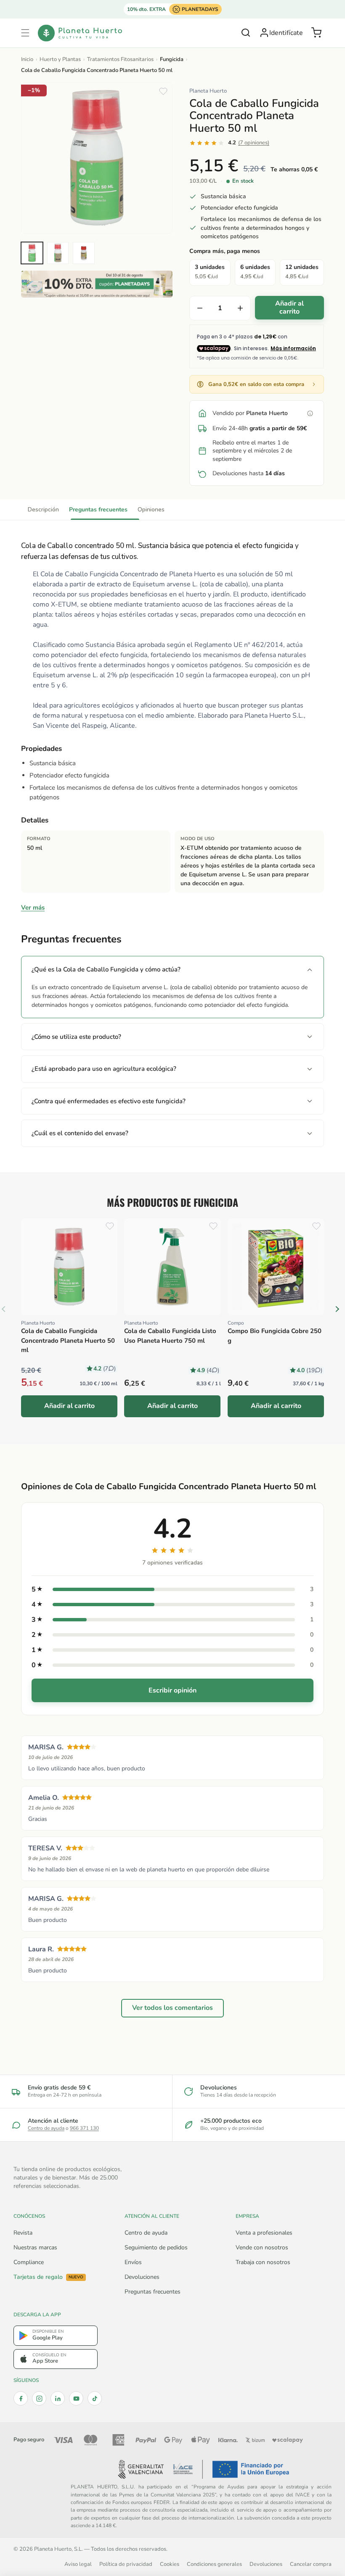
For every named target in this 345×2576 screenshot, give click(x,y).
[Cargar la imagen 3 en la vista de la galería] (84, 253)
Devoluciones (142, 2277)
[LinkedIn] (58, 2398)
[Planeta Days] (97, 284)
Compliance (29, 2262)
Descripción (43, 510)
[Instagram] (39, 2398)
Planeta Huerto (208, 91)
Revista (23, 2233)
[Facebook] (21, 2398)
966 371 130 (84, 2128)
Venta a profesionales (264, 2233)
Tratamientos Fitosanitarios (120, 59)
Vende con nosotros (262, 2247)
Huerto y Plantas (60, 59)
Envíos (133, 2262)
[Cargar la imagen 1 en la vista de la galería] (32, 253)
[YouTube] (76, 2398)
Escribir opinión (172, 1690)
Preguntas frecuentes (98, 510)
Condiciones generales (214, 2564)
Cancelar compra (311, 2564)
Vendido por (250, 413)
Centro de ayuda (46, 2128)
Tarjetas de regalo (48, 2277)
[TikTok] (95, 2398)
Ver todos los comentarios (172, 2008)
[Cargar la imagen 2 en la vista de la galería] (58, 253)
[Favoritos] (163, 91)
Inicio (27, 59)
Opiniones (151, 510)
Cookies (170, 2564)
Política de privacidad (126, 2564)
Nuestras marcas (35, 2247)
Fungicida (172, 59)
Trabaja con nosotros (263, 2262)
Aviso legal (78, 2564)
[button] (25, 33)
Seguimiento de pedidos (156, 2247)
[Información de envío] (310, 413)
